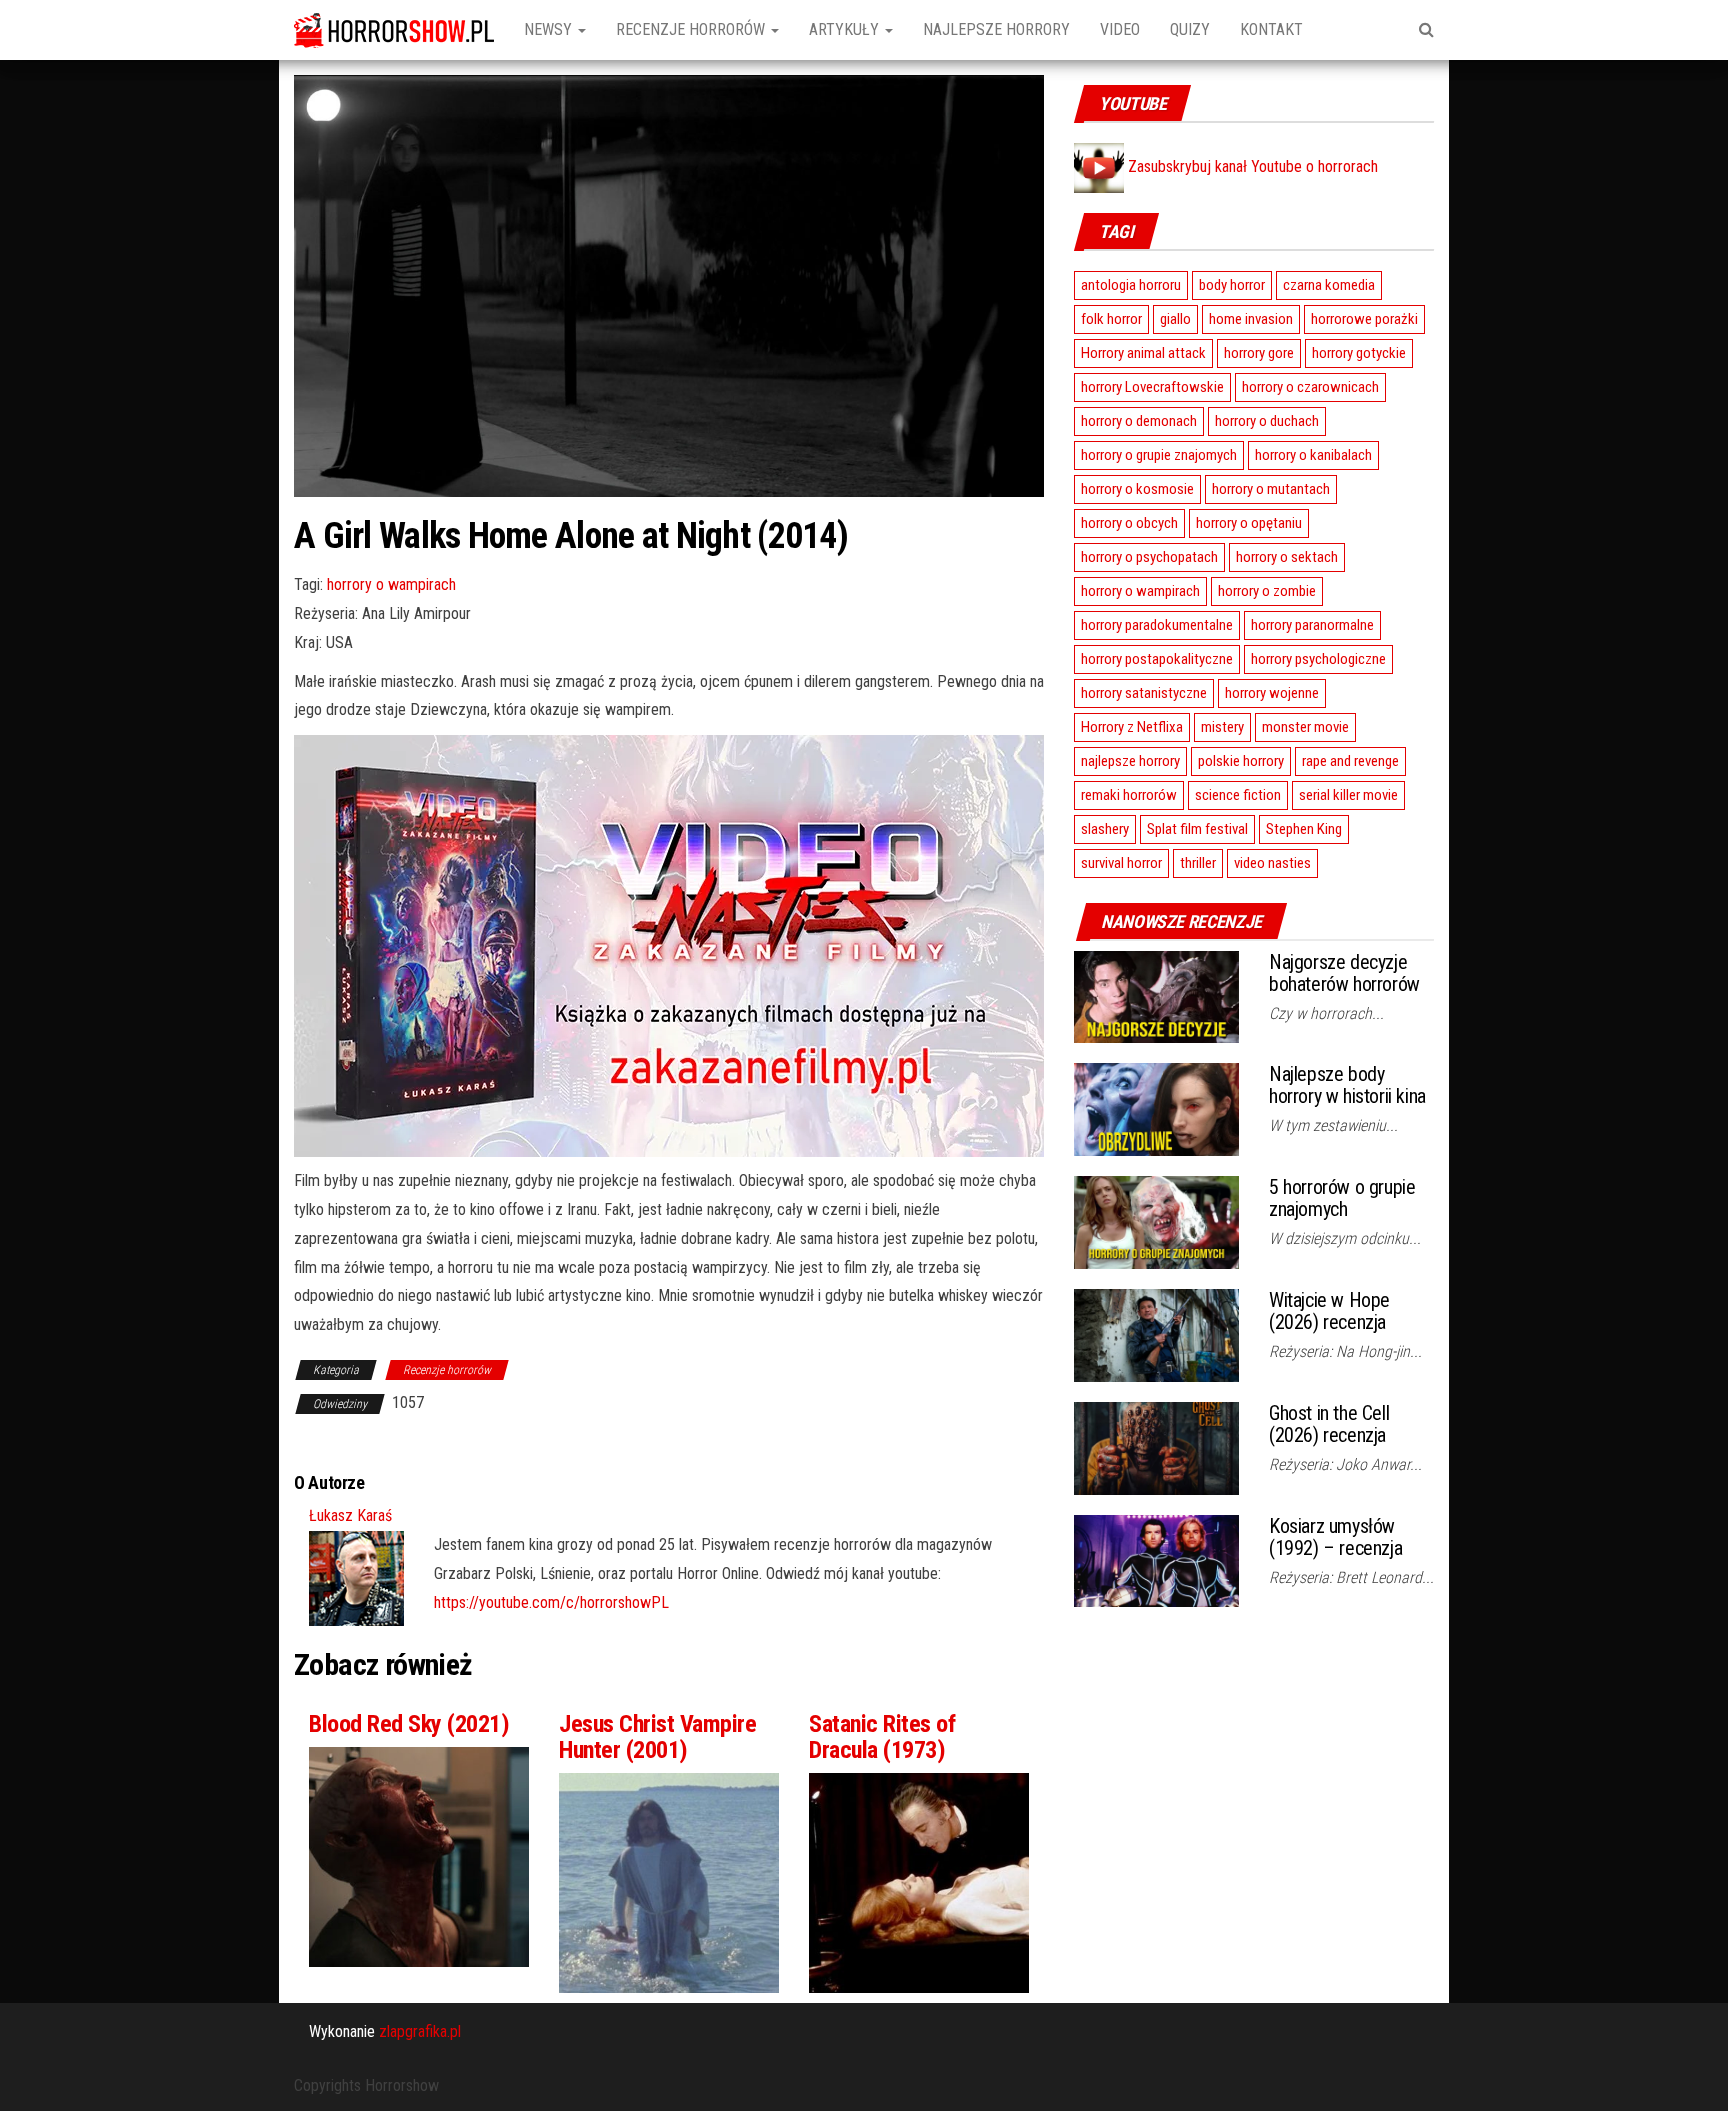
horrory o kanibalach (1313, 455)
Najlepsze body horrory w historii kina (1347, 1085)
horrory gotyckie (1359, 353)
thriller (1198, 863)
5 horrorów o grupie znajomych (1342, 1198)
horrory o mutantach (1271, 489)
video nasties (1272, 863)
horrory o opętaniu (1249, 523)
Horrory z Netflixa (1132, 727)
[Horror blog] (394, 30)
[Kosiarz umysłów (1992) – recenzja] (1156, 1559)
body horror (1232, 285)
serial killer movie (1348, 795)
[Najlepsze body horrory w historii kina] (1156, 1108)
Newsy (550, 29)
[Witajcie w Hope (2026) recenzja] (1156, 1334)
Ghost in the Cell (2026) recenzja (1329, 1424)
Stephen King (1304, 829)
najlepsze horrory (1130, 761)
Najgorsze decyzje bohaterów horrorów (1344, 973)
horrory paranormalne (1312, 625)
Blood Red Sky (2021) (409, 1724)
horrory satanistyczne (1144, 693)
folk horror (1111, 319)
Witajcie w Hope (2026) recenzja (1329, 1311)
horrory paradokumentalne (1157, 625)
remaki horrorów (1129, 795)
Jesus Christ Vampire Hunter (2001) (657, 1737)
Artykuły (846, 29)
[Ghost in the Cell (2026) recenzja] (1156, 1446)
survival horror (1121, 863)
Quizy (1190, 29)
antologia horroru (1131, 285)
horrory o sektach (1287, 557)
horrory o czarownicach (1310, 387)
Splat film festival (1197, 829)
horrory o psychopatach (1149, 557)
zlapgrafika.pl (420, 2031)
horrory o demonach (1139, 421)
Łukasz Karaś (350, 1515)
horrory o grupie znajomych (1159, 455)
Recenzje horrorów (692, 29)
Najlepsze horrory (996, 29)
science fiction (1238, 795)
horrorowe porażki (1364, 319)
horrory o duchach (1267, 421)
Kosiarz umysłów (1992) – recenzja (1335, 1537)
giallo (1175, 319)
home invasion (1251, 319)
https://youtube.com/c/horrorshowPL (551, 1602)
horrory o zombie (1267, 591)
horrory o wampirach (391, 584)
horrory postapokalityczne (1157, 659)
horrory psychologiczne (1318, 659)
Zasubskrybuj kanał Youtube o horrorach (1251, 166)
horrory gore (1259, 353)
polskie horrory (1241, 761)
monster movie (1305, 727)
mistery (1222, 727)
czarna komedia (1329, 285)
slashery (1105, 829)
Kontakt (1271, 29)
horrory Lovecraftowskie (1152, 387)
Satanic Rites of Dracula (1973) (882, 1737)
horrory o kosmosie (1137, 489)
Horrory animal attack (1143, 353)
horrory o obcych (1129, 523)
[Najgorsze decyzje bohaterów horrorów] (1156, 995)
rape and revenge (1350, 761)
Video (1120, 29)
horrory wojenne (1272, 693)
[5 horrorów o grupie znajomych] (1156, 1221)
